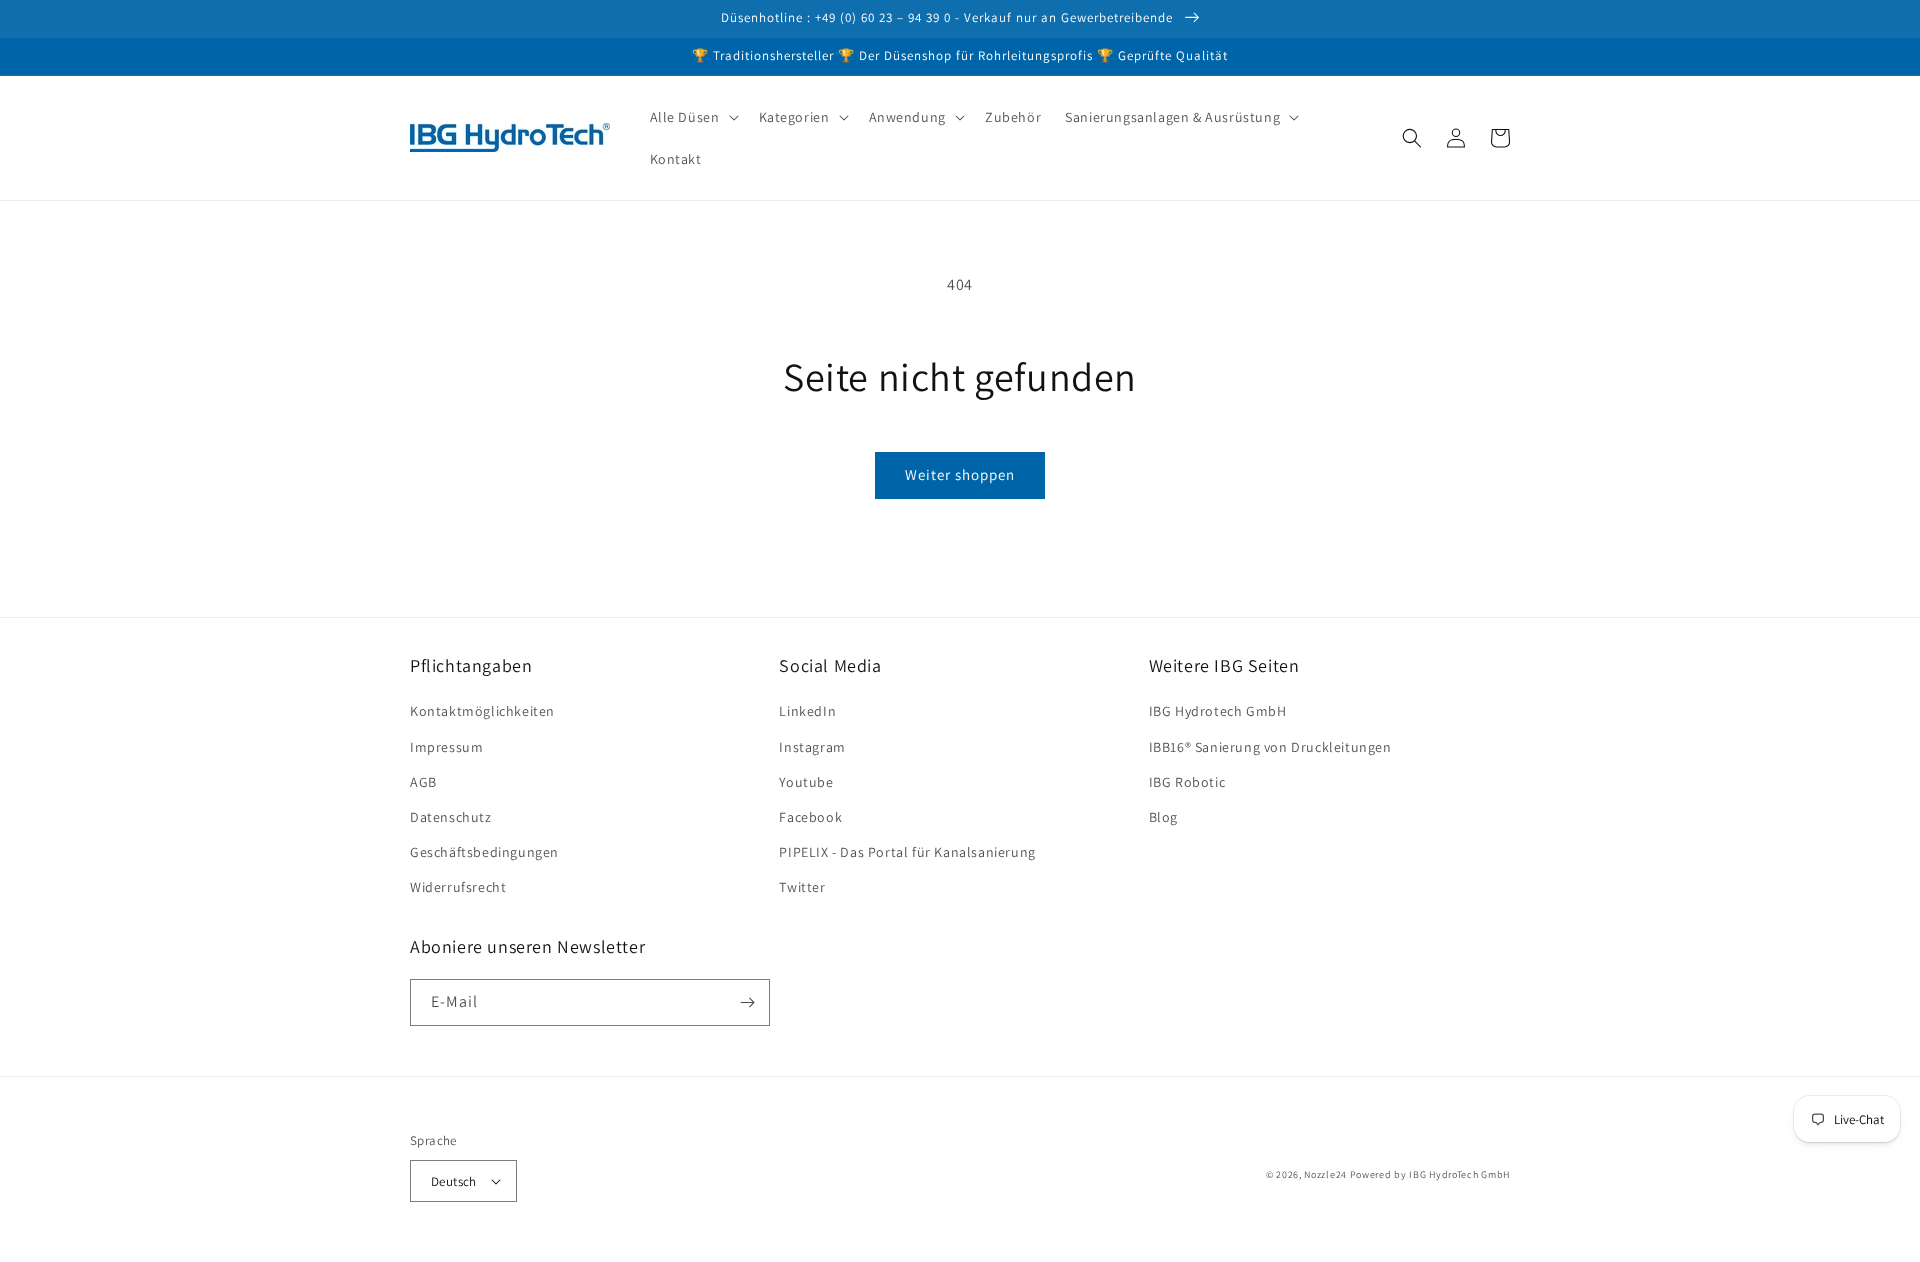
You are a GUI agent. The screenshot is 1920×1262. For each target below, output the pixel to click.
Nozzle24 (1325, 1174)
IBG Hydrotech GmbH (1218, 711)
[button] (692, 117)
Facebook (810, 817)
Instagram (812, 747)
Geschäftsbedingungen (484, 852)
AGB (423, 782)
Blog (1163, 817)
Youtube (806, 782)
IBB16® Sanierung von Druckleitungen (1270, 747)
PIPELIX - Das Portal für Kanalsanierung (907, 852)
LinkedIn (807, 711)
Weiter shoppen (960, 474)
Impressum (446, 747)
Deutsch (454, 1181)
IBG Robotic (1187, 782)
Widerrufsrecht (458, 887)
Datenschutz (451, 817)
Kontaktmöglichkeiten (482, 711)
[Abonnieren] (747, 1002)
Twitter (802, 887)
